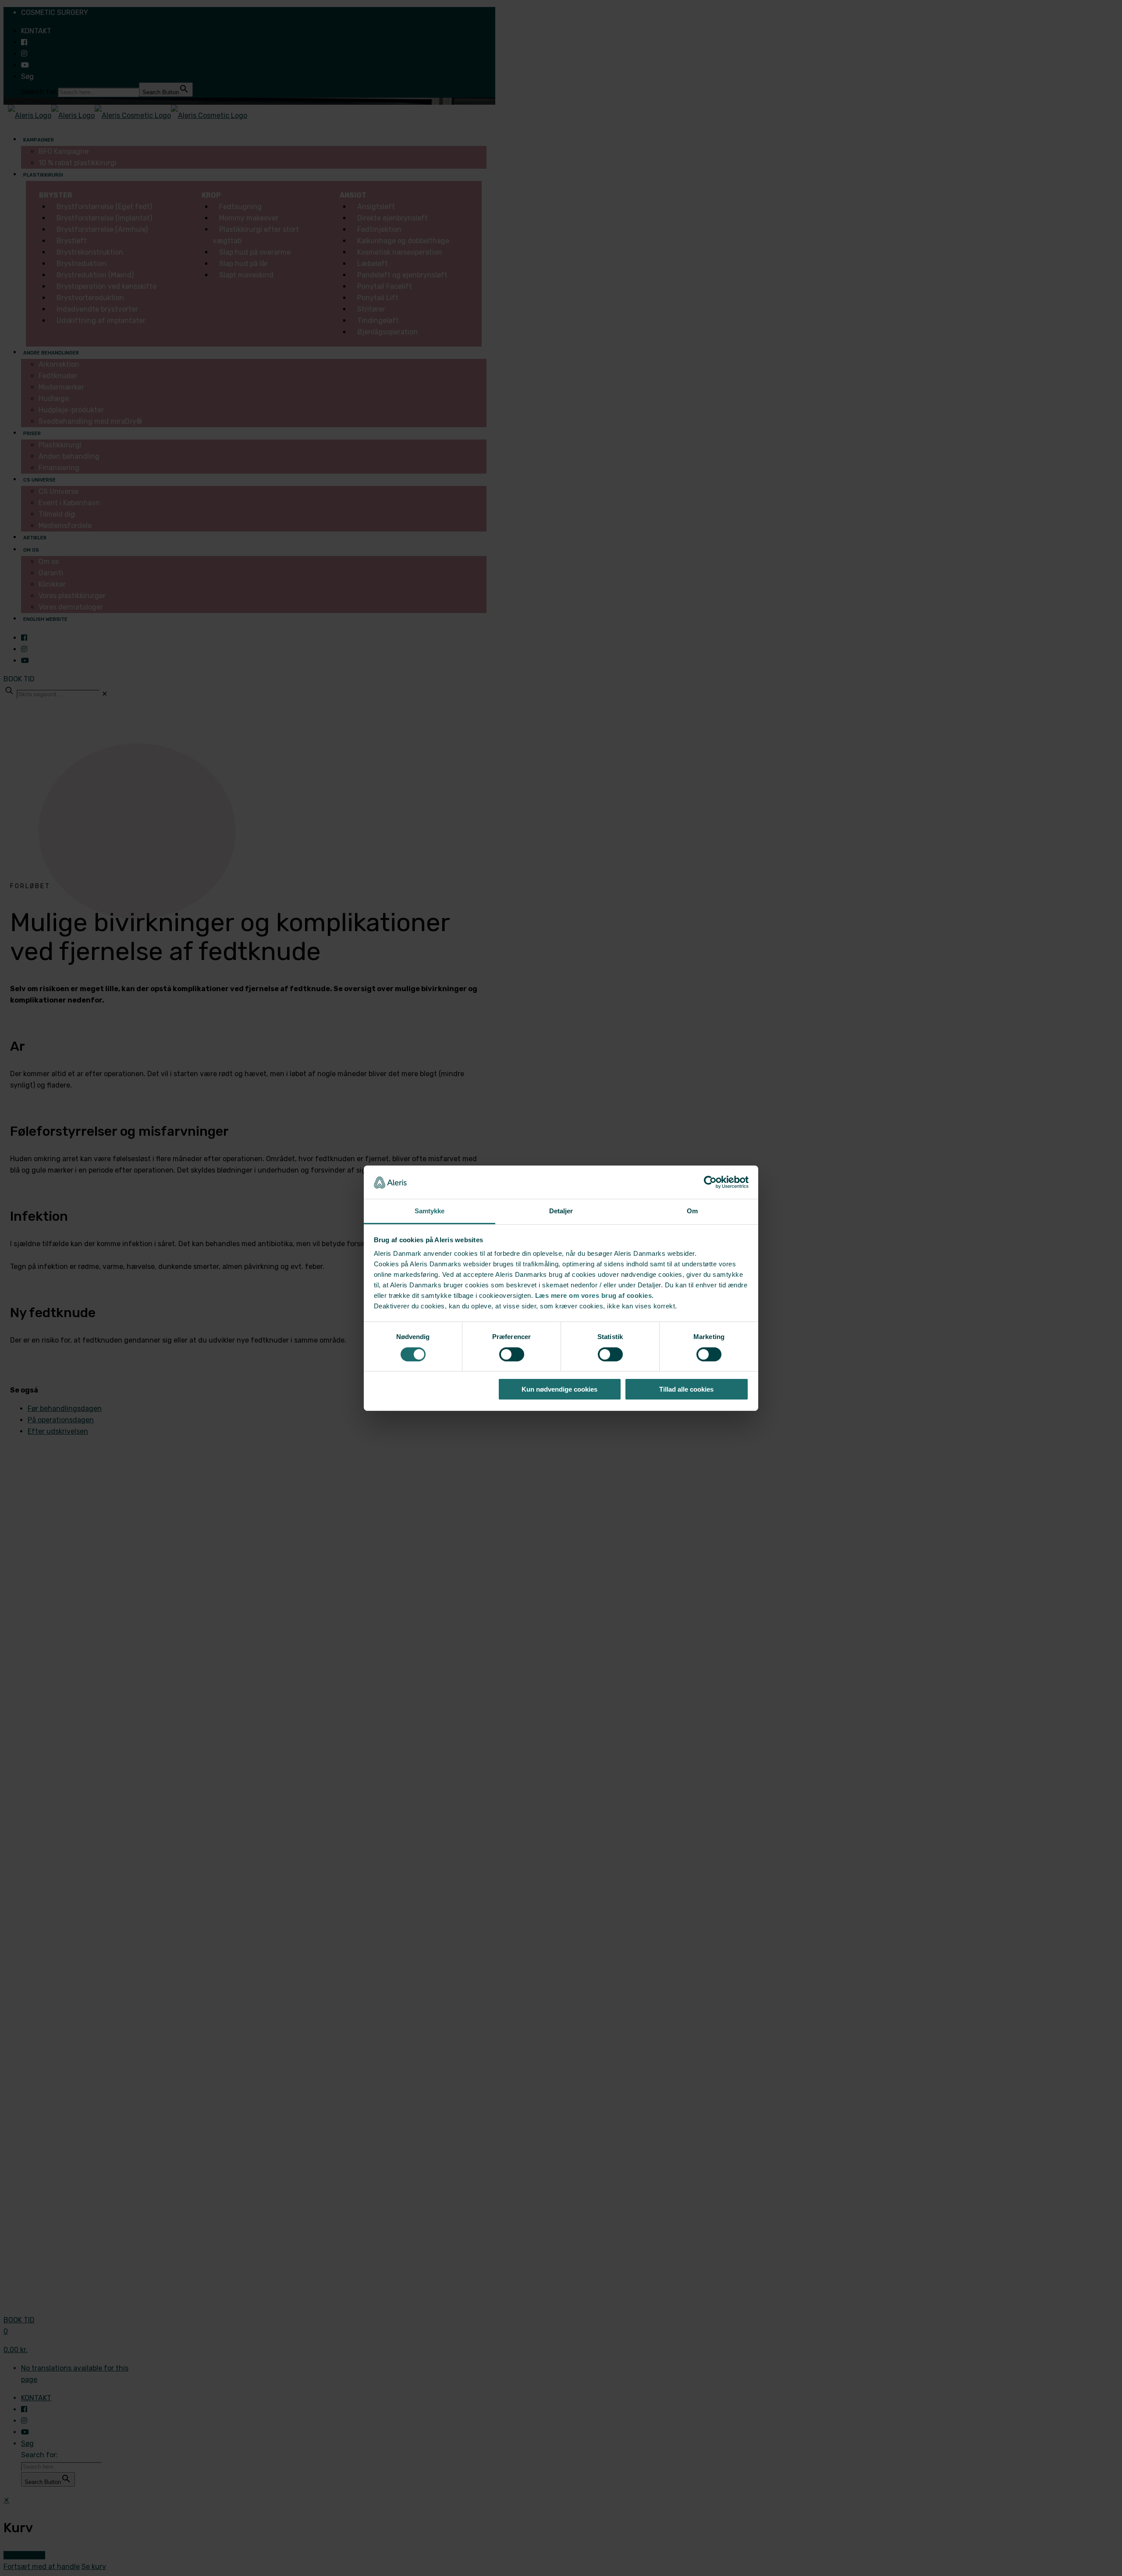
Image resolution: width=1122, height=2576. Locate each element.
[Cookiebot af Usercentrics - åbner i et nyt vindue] (710, 1182)
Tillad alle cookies (686, 1389)
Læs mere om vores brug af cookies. (595, 1295)
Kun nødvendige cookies (559, 1389)
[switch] (512, 1354)
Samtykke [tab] (430, 1211)
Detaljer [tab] (561, 1211)
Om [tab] (692, 1211)
